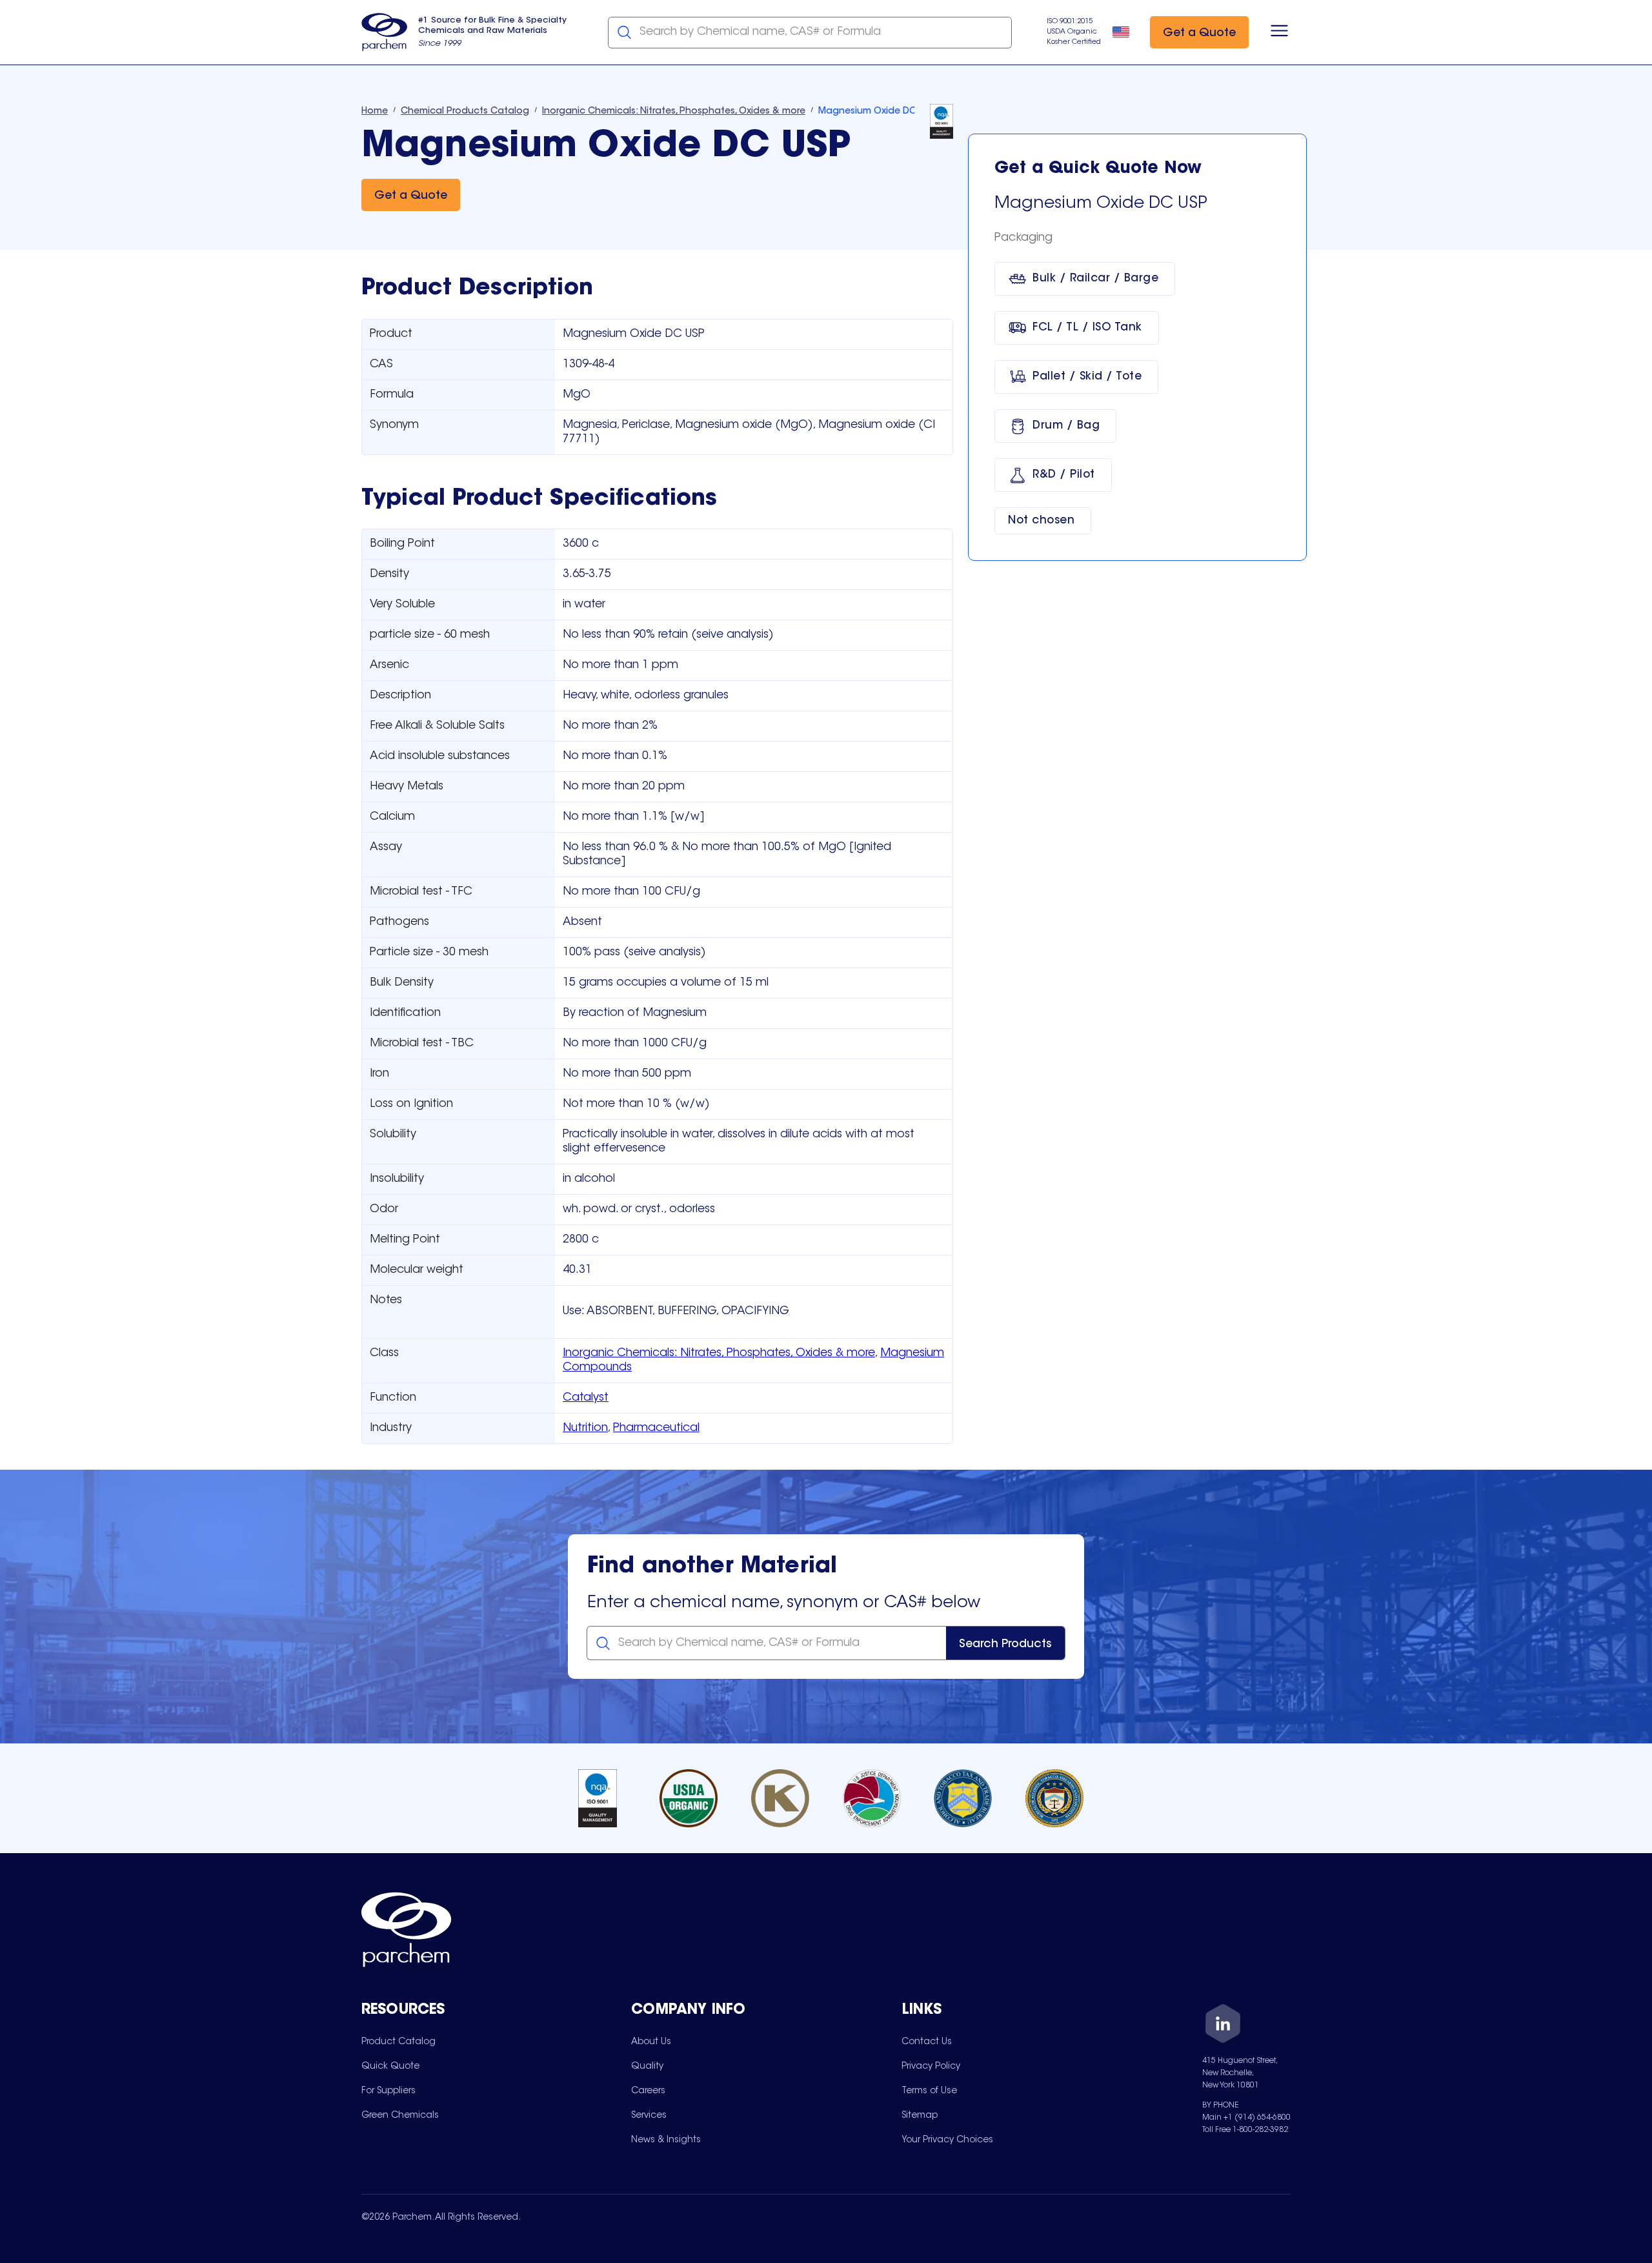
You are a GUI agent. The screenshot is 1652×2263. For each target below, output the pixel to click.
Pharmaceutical (656, 1428)
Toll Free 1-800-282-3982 (1245, 2130)
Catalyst (586, 1398)
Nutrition (585, 1428)
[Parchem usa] (385, 32)
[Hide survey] (1616, 1925)
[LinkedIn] (1223, 2026)
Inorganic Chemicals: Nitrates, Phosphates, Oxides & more (719, 1354)
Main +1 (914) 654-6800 (1246, 2118)
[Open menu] (1279, 32)
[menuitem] (398, 2042)
